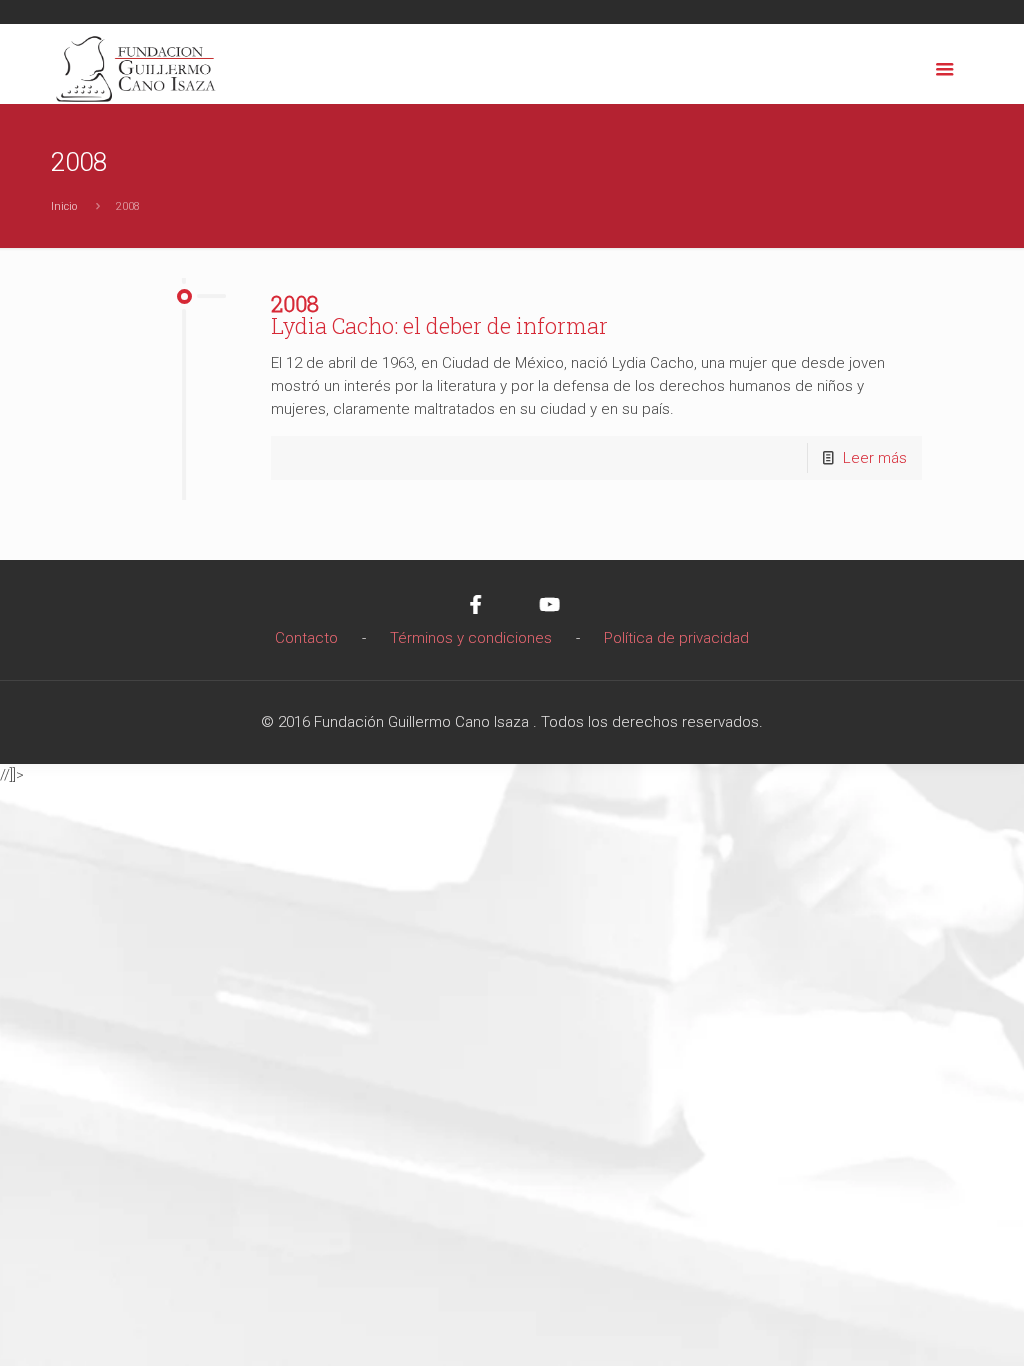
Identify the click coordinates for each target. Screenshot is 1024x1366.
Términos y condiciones (471, 638)
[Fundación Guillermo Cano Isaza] (136, 64)
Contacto (306, 638)
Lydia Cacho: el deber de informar (439, 314)
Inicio (64, 206)
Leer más (875, 458)
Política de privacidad (676, 638)
